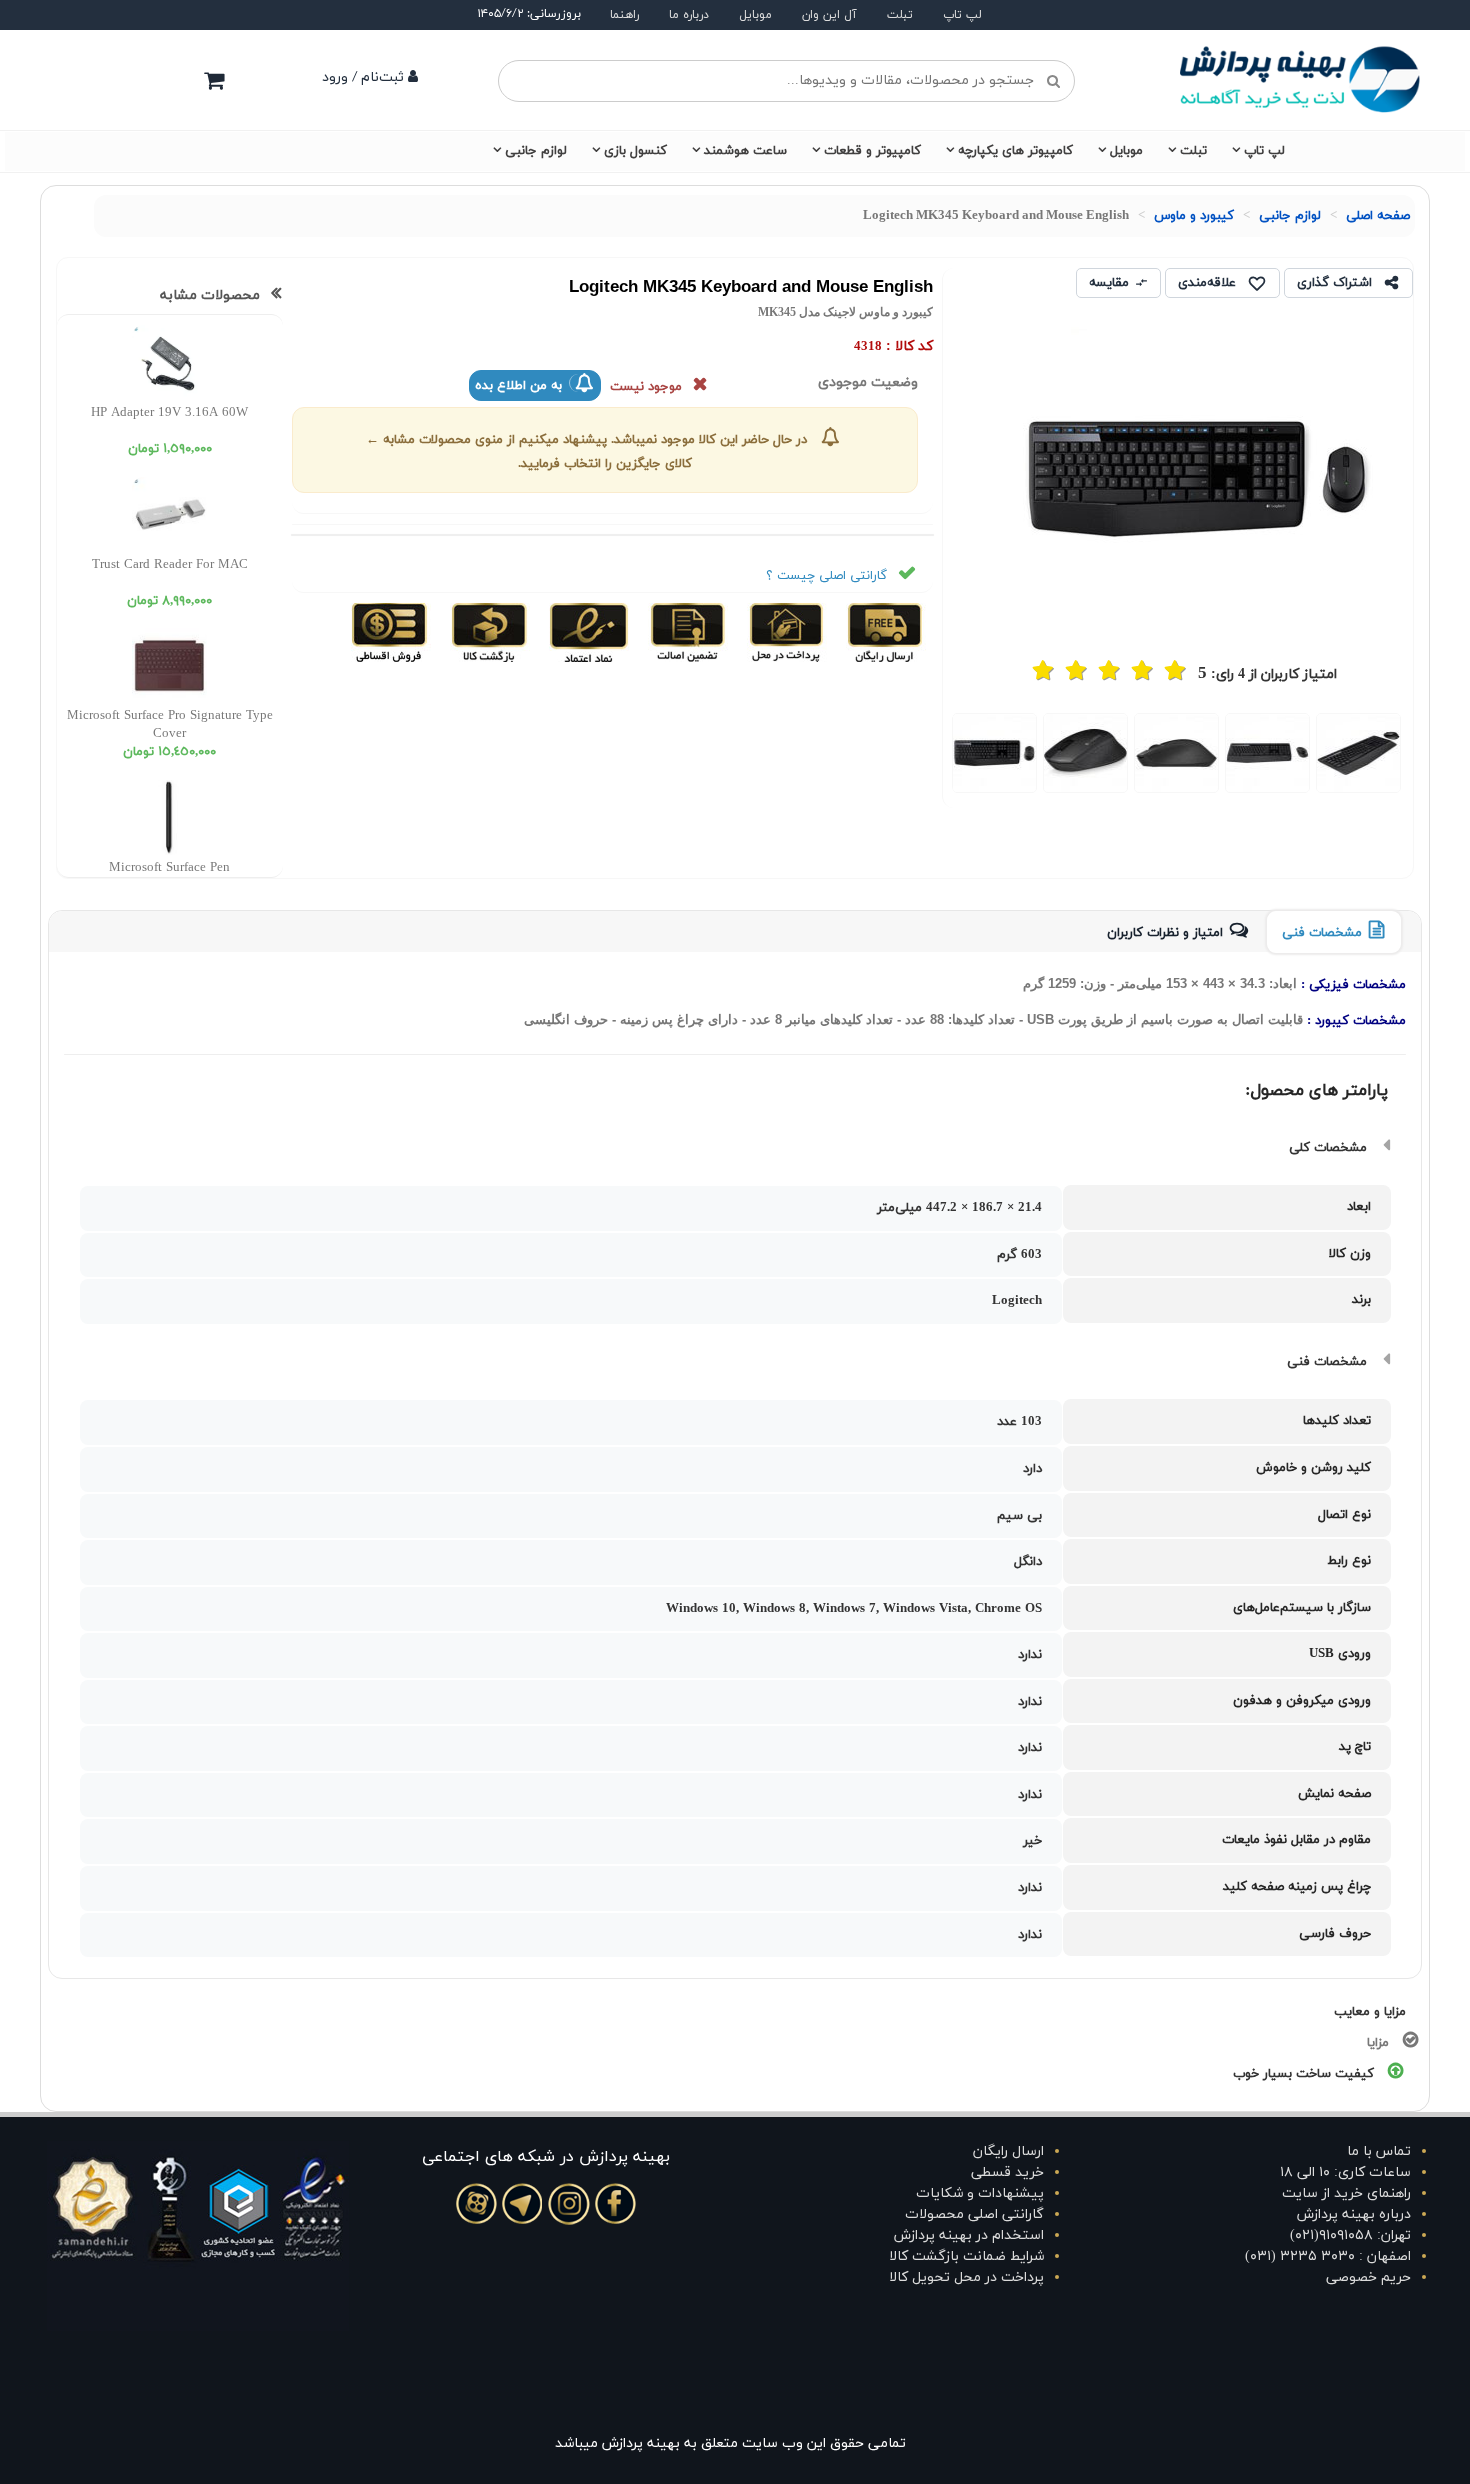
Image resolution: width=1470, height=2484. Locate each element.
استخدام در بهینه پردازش (969, 2235)
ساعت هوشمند (745, 151)
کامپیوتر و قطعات (872, 151)
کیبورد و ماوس (1194, 216)
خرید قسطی (1007, 2172)
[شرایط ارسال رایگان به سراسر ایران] (883, 632)
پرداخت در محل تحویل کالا (966, 2277)
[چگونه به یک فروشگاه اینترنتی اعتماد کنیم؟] (586, 632)
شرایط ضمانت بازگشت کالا (966, 2256)
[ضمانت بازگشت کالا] (487, 632)
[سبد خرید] (214, 80)
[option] (1358, 752)
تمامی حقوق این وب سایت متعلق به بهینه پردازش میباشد (730, 2443)
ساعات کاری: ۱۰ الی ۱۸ (1345, 2172)
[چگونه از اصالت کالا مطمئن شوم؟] (685, 632)
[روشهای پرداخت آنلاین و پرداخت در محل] (784, 632)
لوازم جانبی (536, 151)
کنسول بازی (635, 151)
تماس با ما (1379, 2151)
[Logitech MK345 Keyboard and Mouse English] (1358, 753)
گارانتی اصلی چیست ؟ (826, 576)
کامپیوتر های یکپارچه (1015, 151)
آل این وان (829, 15)
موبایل (755, 15)
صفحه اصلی (1378, 216)
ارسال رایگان (1008, 2151)
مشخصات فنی (1322, 933)
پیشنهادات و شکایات (980, 2193)
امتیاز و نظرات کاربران (1165, 933)
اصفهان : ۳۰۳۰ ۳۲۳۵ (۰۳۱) (1328, 2256)
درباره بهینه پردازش (1354, 2214)
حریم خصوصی (1368, 2277)
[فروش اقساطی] (390, 632)
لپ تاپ (962, 15)
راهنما (624, 15)
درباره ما (689, 15)
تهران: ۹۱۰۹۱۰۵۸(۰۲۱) (1350, 2235)
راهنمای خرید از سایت (1346, 2193)
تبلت (900, 15)
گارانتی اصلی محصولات (974, 2214)
